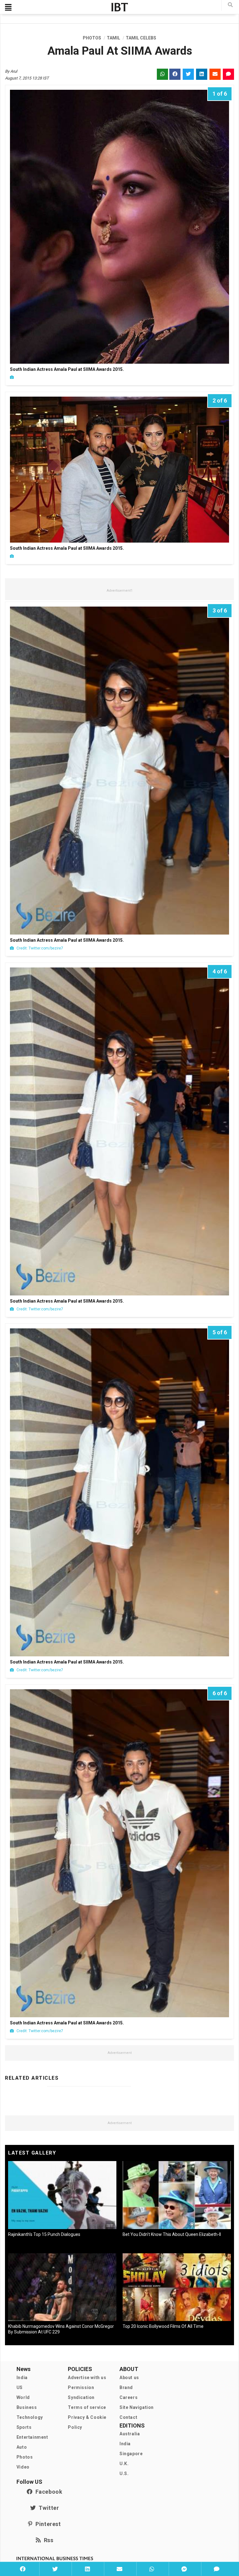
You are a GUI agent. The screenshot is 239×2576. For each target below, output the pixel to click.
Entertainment (32, 2437)
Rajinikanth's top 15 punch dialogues (44, 2234)
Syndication (81, 2397)
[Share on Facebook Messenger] (184, 2569)
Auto (22, 2447)
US (20, 2387)
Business (27, 2407)
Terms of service (87, 2407)
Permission (81, 2387)
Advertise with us (87, 2378)
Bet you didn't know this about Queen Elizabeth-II (172, 2234)
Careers (129, 2397)
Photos (25, 2457)
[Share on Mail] (119, 2569)
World (23, 2397)
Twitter (47, 2508)
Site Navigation (137, 2407)
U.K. (124, 2464)
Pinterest (47, 2524)
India (22, 2378)
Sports (24, 2427)
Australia (130, 2434)
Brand (126, 2387)
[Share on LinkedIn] (87, 2569)
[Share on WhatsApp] (152, 2569)
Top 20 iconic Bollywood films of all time (163, 2326)
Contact (128, 2417)
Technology (30, 2417)
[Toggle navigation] (8, 7)
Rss (47, 2540)
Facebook (47, 2492)
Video (23, 2467)
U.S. (124, 2474)
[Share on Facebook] (23, 2569)
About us (129, 2378)
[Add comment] (217, 2569)
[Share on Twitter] (55, 2569)
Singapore (131, 2454)
